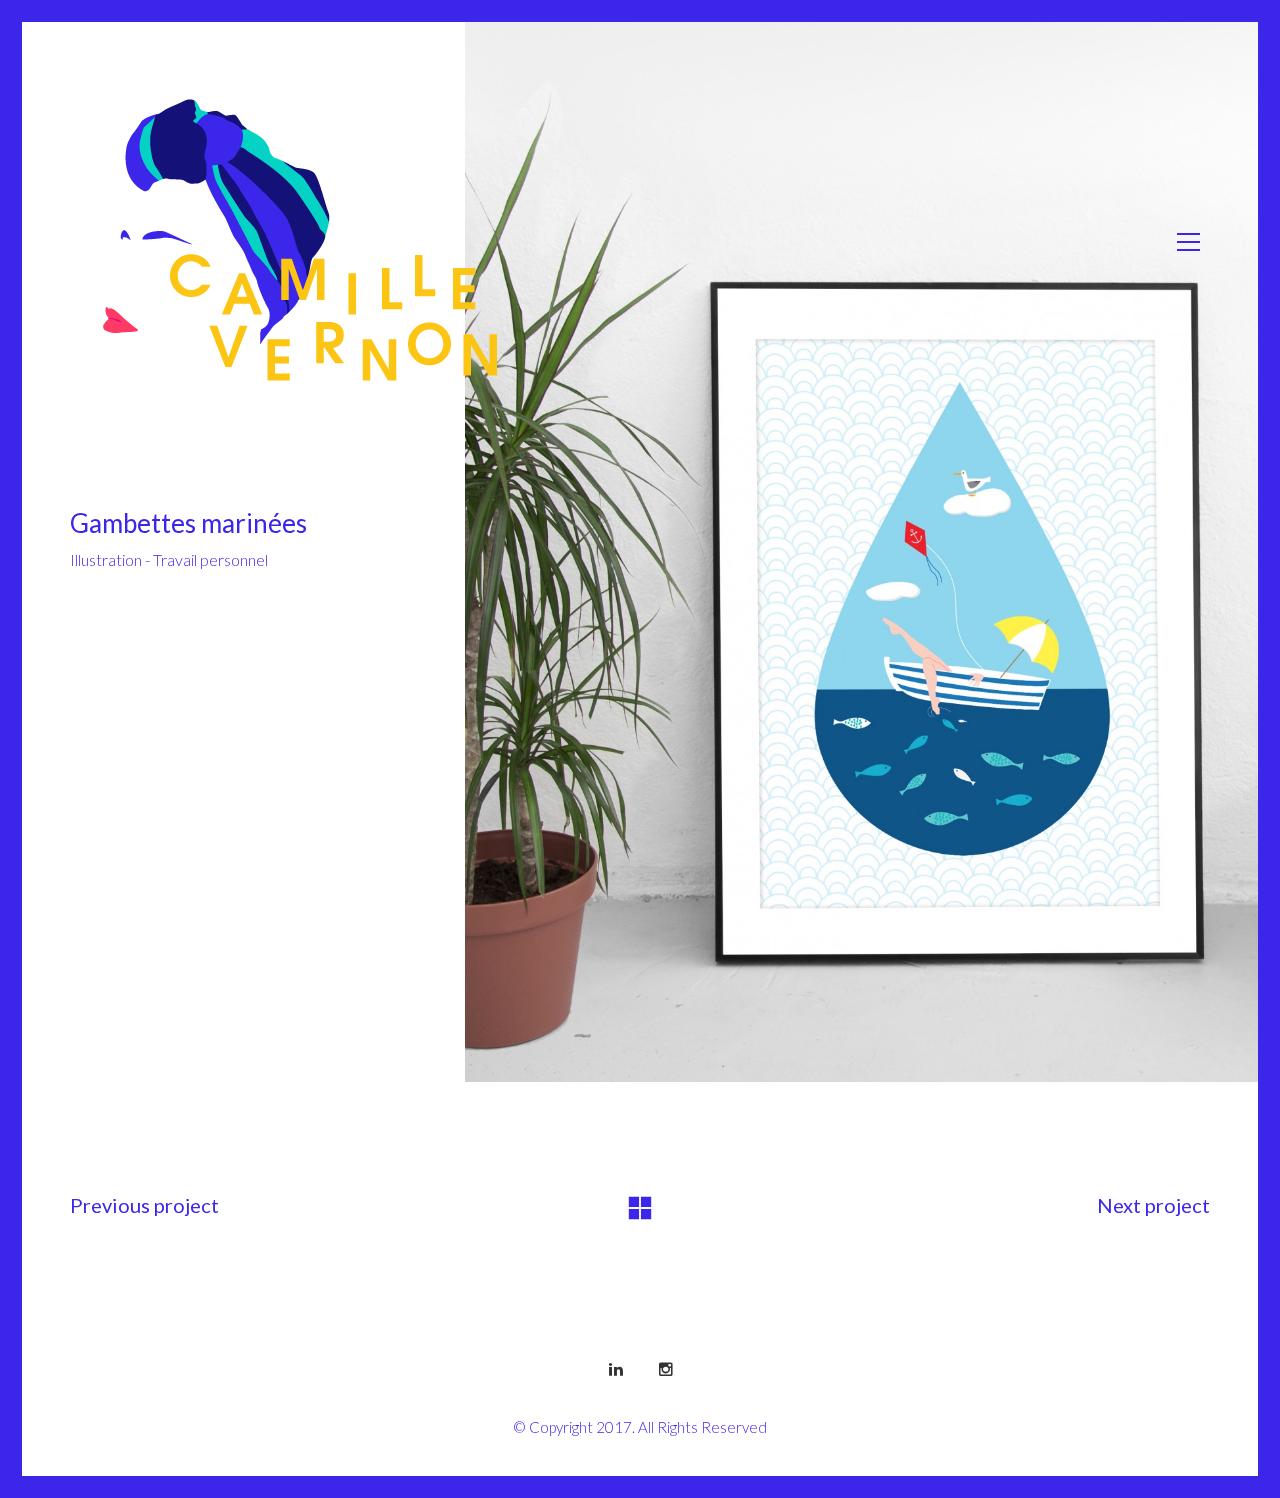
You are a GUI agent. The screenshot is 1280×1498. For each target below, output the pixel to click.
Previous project (144, 1205)
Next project (1153, 1205)
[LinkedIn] (616, 1368)
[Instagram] (666, 1368)
